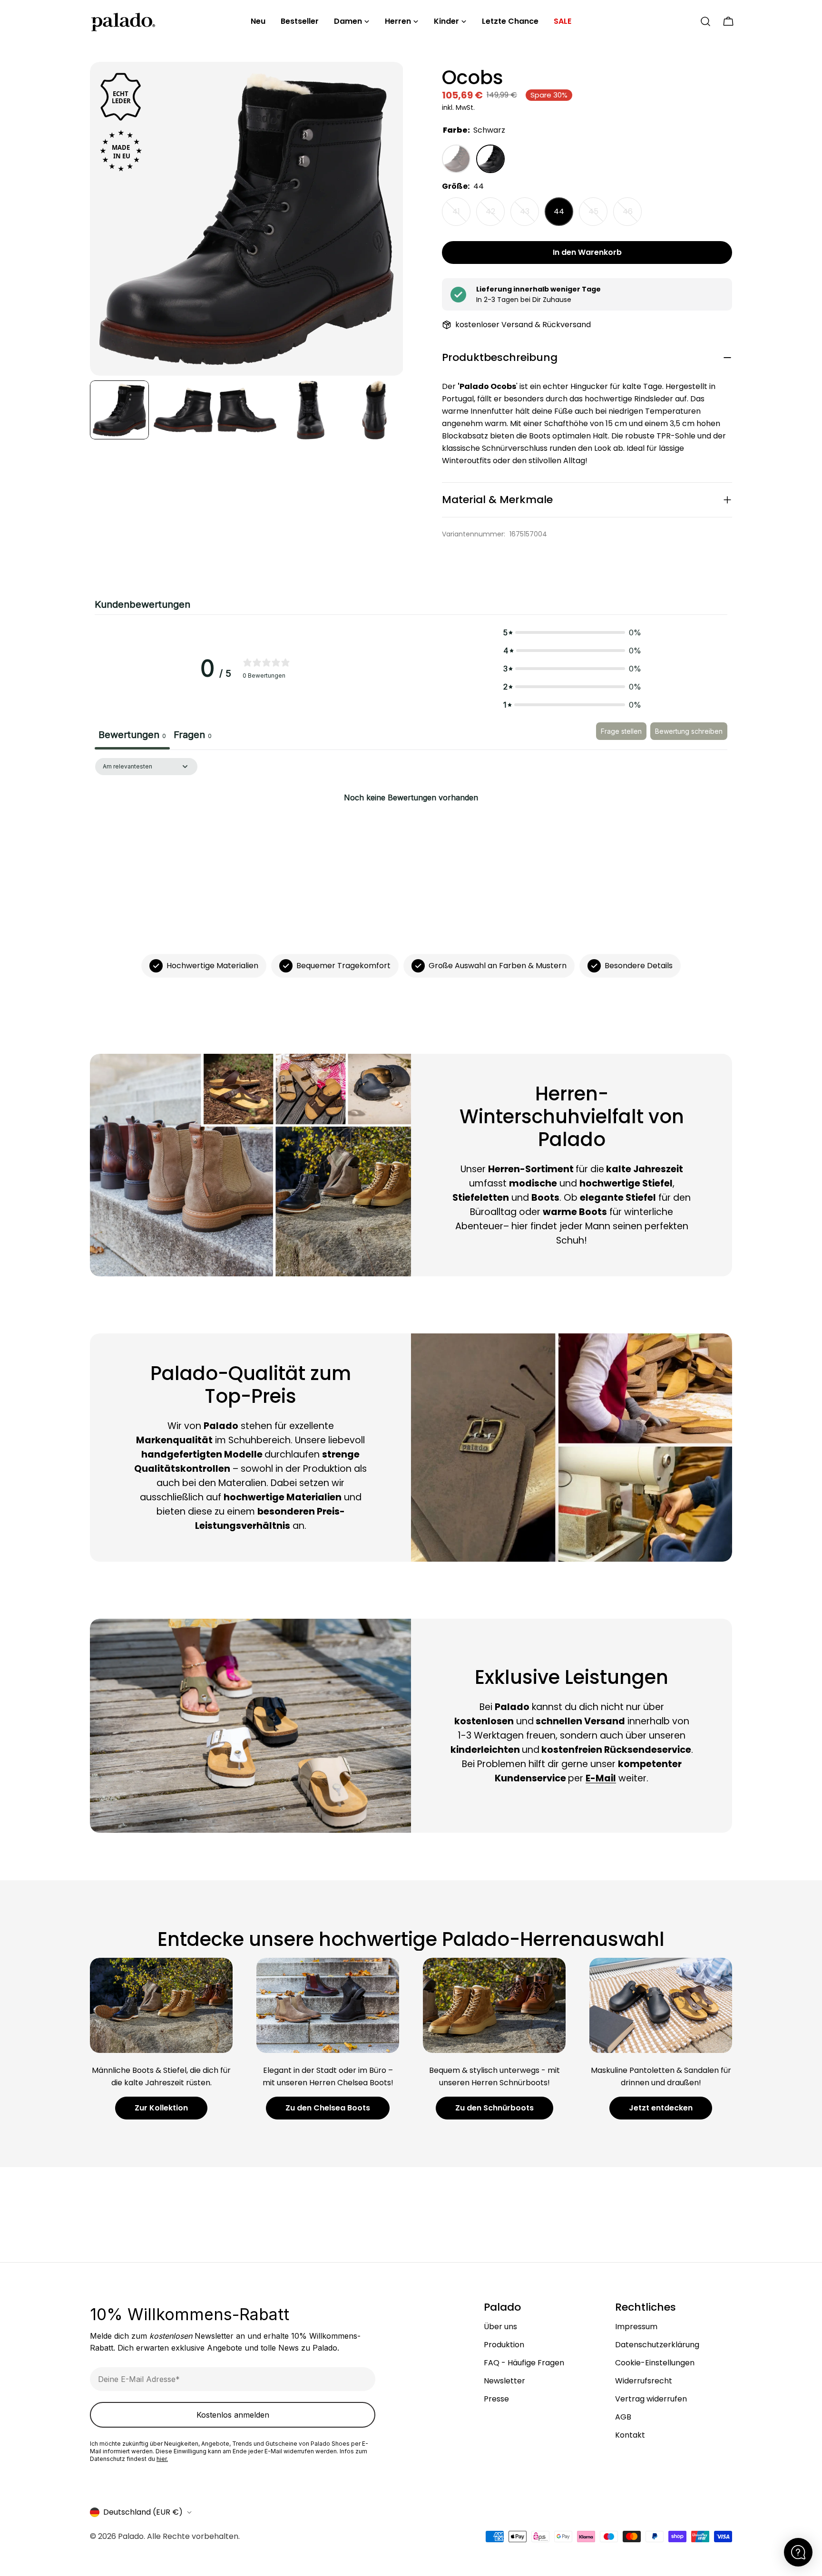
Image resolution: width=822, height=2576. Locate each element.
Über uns (500, 2327)
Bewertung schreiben (689, 731)
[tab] (193, 736)
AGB (623, 2417)
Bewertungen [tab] (132, 735)
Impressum (636, 2327)
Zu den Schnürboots (494, 2108)
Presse (496, 2399)
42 (495, 216)
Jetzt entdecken (661, 2108)
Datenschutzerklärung (657, 2345)
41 (461, 216)
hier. (162, 2459)
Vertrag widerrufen (651, 2399)
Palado (131, 2536)
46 (632, 216)
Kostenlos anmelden (233, 2415)
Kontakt (630, 2435)
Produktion (504, 2345)
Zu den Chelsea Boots (328, 2108)
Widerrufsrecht (644, 2381)
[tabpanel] (411, 830)
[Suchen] (705, 21)
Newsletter (504, 2381)
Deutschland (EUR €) (143, 2512)
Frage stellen (621, 731)
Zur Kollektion (161, 2108)
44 (559, 211)
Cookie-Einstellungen (655, 2363)
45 (598, 216)
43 (529, 216)
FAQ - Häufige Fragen (524, 2363)
